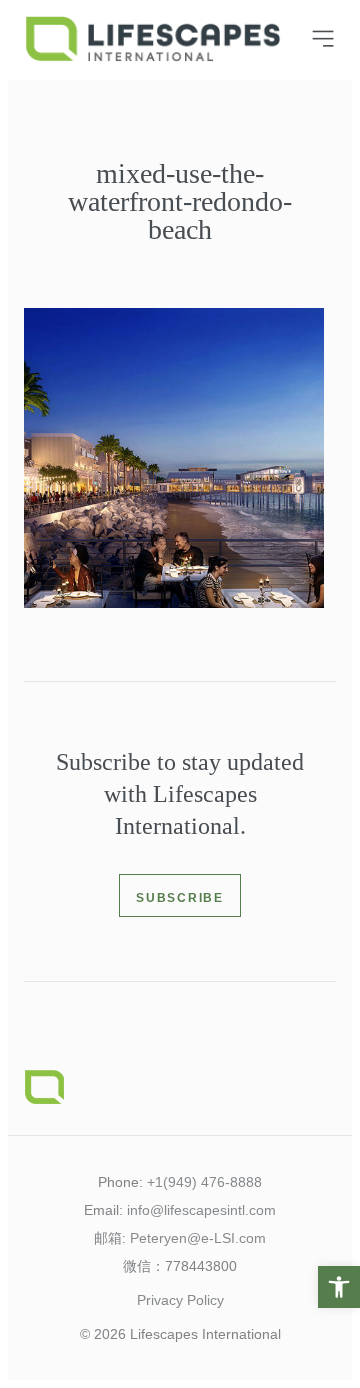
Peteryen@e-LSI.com (198, 1238)
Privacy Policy (180, 1300)
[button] (339, 1287)
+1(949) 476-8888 (204, 1182)
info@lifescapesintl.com (201, 1210)
